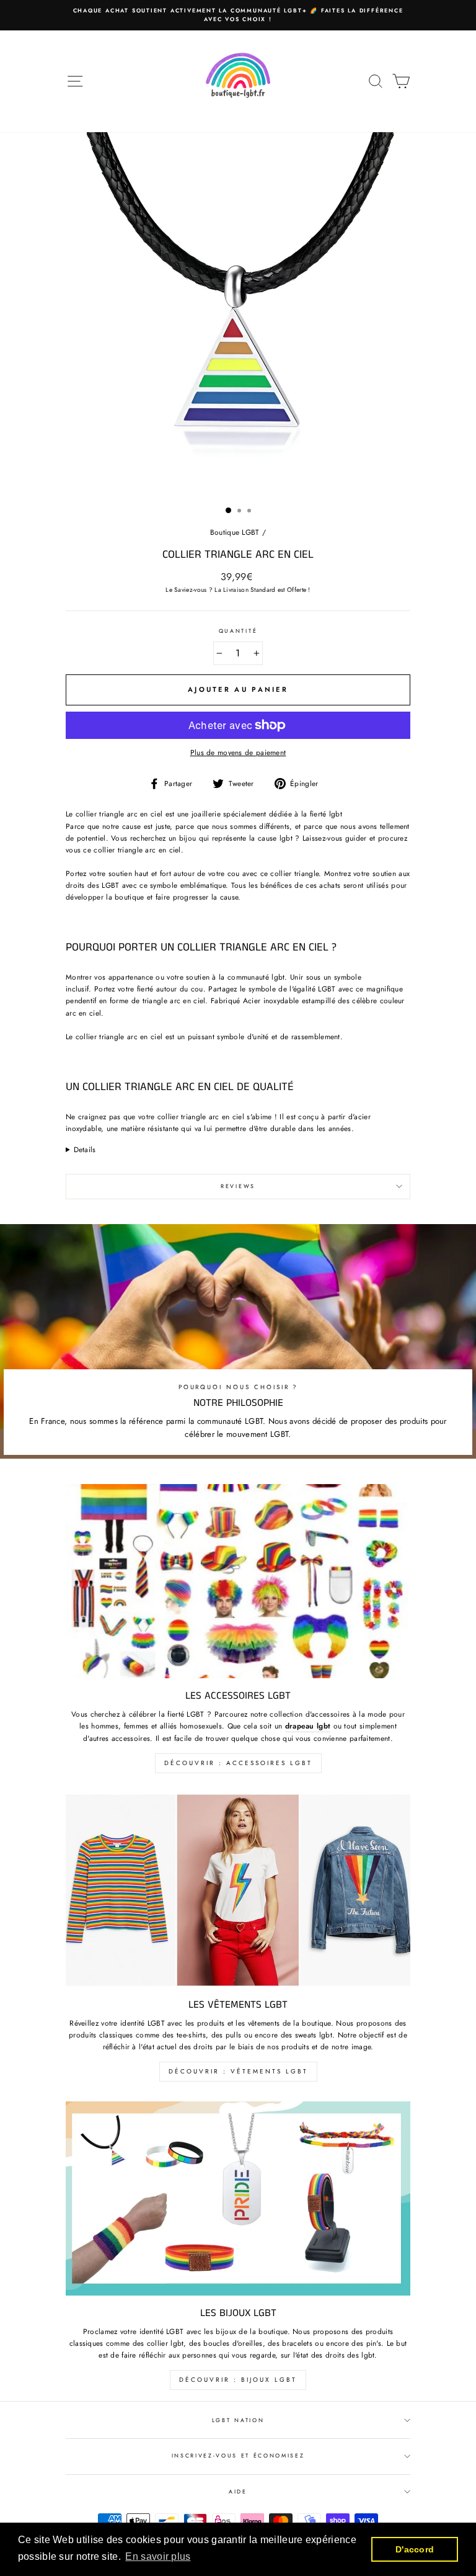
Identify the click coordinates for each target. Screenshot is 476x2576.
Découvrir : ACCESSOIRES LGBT (238, 1763)
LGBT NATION (238, 2420)
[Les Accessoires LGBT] (238, 1581)
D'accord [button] (415, 2549)
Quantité (238, 631)
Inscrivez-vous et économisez (238, 2455)
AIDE (238, 2491)
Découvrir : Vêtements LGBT (238, 2071)
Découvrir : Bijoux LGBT (238, 2380)
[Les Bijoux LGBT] (238, 2198)
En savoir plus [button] (158, 2556)
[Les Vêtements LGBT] (238, 1890)
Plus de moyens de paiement (238, 752)
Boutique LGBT (235, 532)
